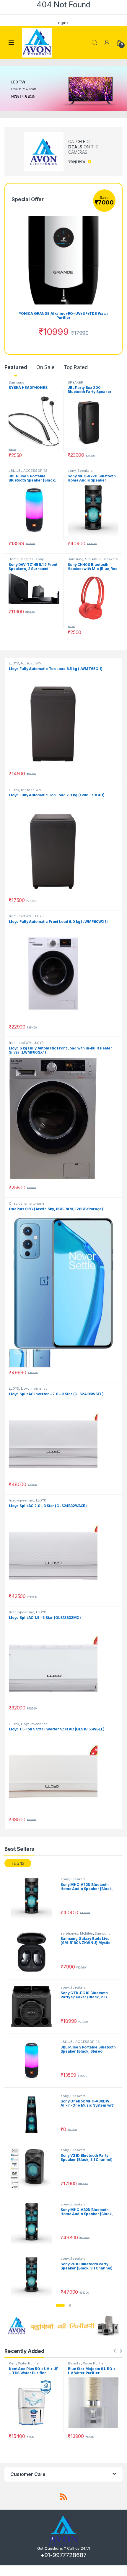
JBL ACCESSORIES (32, 471)
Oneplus (16, 1203)
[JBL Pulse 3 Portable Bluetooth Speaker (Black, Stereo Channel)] (34, 2061)
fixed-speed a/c (22, 1500)
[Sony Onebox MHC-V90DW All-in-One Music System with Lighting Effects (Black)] (34, 2115)
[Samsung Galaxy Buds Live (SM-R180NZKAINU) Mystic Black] (34, 1952)
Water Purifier (29, 2363)
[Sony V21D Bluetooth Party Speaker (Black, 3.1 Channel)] (34, 2169)
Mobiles (87, 1933)
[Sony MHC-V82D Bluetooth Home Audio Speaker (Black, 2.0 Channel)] (34, 2223)
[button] (60, 2305)
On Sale (45, 367)
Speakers (85, 471)
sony (72, 471)
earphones (69, 1933)
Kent (13, 2363)
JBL (12, 471)
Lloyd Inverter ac (34, 1388)
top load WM (31, 663)
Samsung (16, 382)
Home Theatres (21, 559)
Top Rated (76, 367)
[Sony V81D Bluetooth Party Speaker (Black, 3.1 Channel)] (34, 2277)
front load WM (20, 916)
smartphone (34, 1203)
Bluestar (75, 2363)
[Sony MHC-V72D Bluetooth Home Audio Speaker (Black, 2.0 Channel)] (34, 1898)
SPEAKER (75, 382)
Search (95, 43)
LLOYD (14, 663)
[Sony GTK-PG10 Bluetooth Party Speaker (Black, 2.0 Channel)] (34, 2006)
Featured (16, 367)
